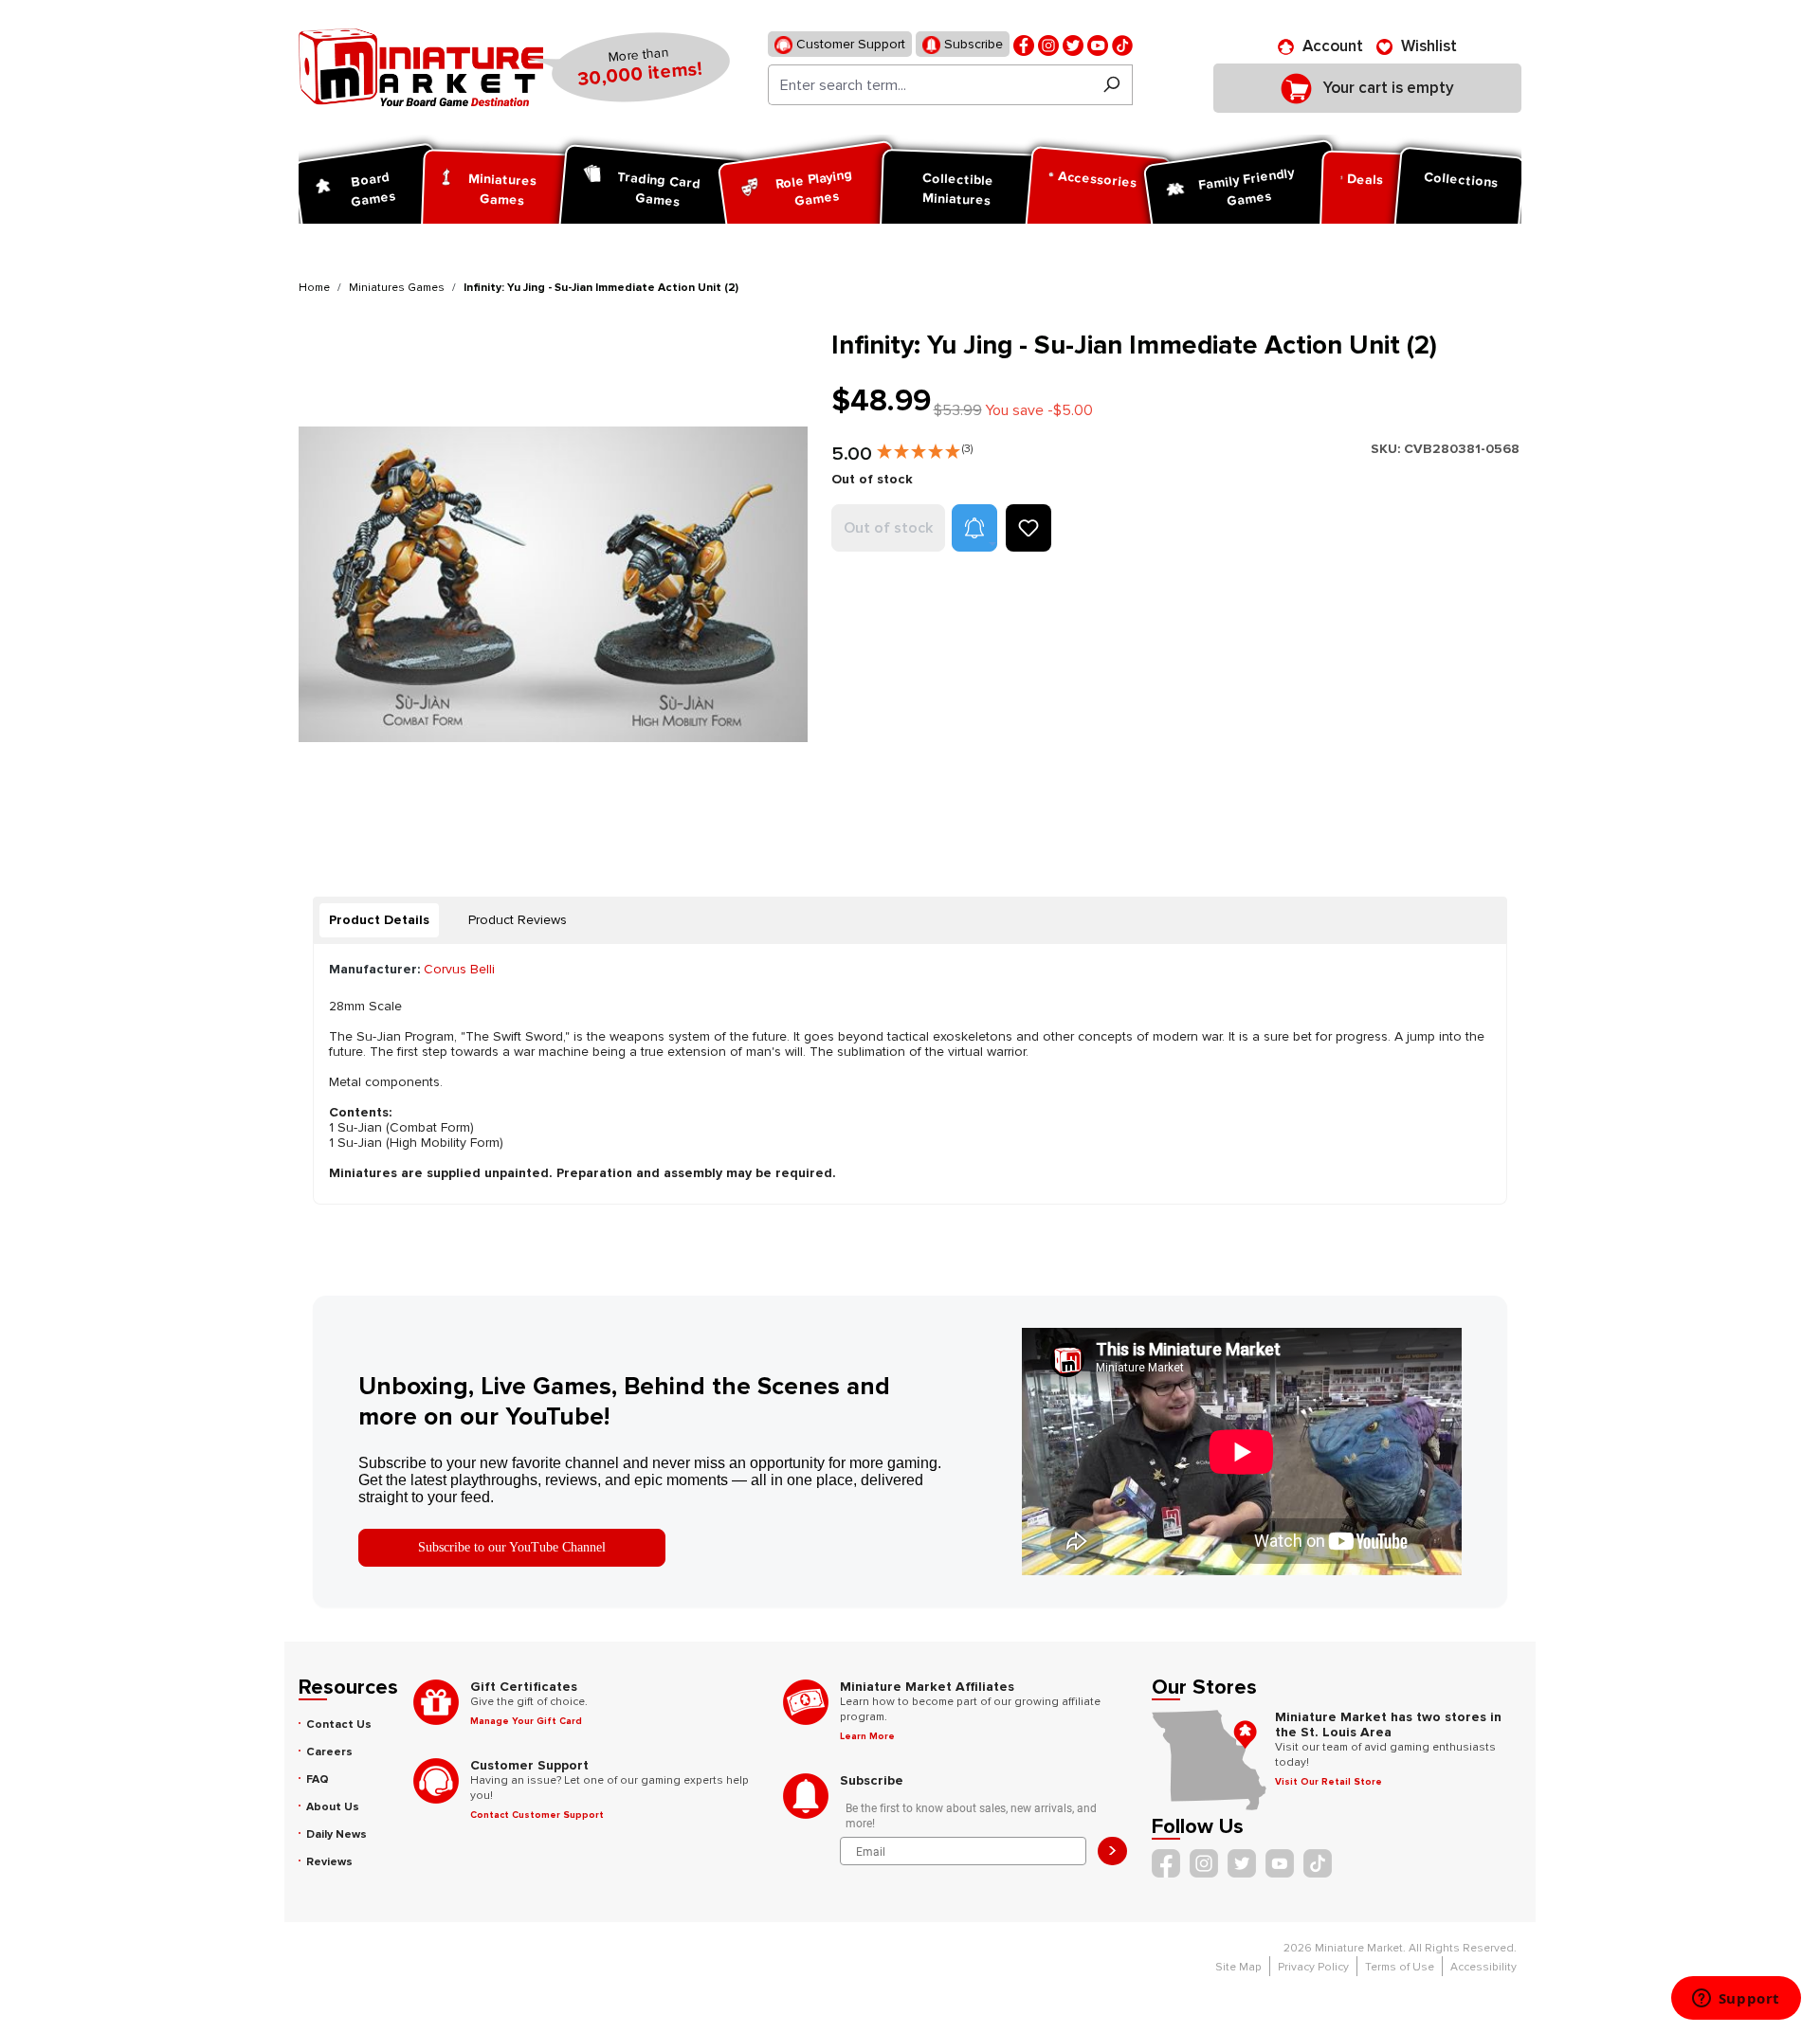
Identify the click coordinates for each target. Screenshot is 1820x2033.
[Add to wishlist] (1028, 528)
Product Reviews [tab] (518, 920)
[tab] (379, 920)
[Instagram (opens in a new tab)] (1048, 44)
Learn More (867, 1736)
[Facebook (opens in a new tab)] (1024, 44)
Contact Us (339, 1724)
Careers (329, 1752)
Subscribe (972, 44)
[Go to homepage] (421, 67)
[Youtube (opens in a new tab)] (1098, 44)
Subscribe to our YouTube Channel (512, 1547)
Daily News (337, 1834)
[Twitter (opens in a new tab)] (1073, 44)
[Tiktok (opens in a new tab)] (1122, 44)
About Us (333, 1807)
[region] (554, 584)
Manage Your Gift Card (526, 1721)
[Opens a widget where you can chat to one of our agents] (1736, 2000)
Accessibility (1483, 1967)
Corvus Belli (459, 969)
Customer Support (849, 44)
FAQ (318, 1779)
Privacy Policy (1313, 1967)
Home (314, 288)
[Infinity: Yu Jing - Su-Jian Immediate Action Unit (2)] (553, 584)
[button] (925, 447)
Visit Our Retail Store (1329, 1782)
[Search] (1111, 85)
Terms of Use (1400, 1967)
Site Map (1238, 1967)
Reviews (329, 1862)
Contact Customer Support (537, 1815)
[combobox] (929, 85)
